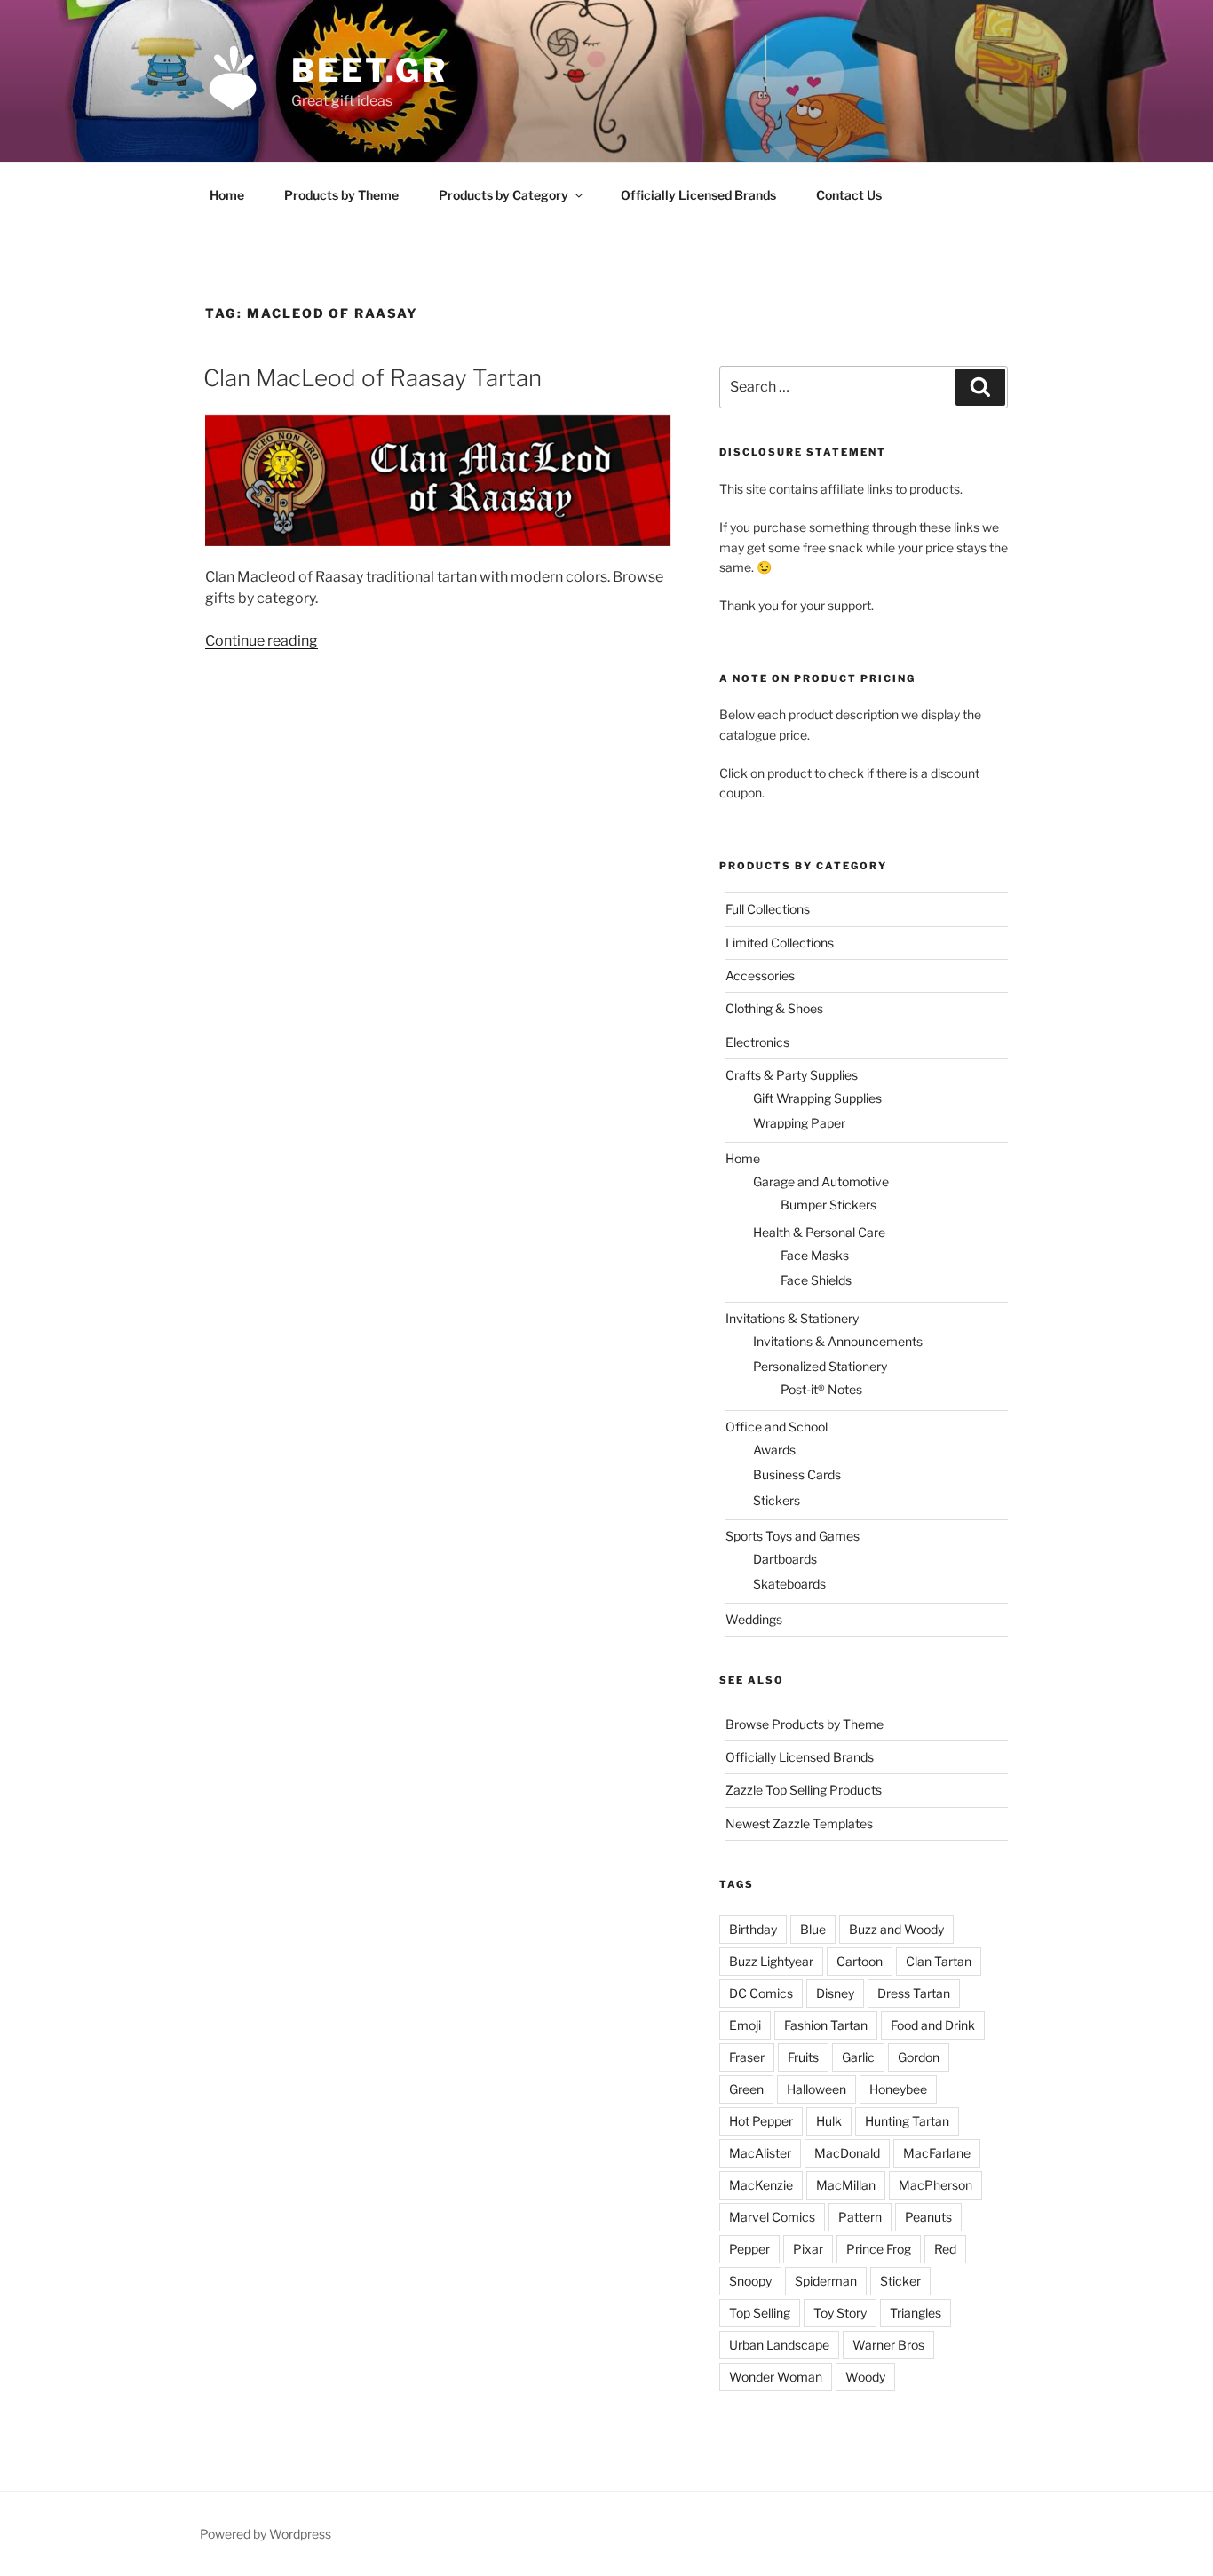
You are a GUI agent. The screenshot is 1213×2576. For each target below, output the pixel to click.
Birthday (753, 1929)
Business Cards (797, 1474)
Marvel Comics (772, 2217)
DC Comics (761, 1993)
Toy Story (840, 2313)
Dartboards (785, 1559)
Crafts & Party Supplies (792, 1075)
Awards (774, 1450)
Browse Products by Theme (805, 1724)
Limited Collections (780, 943)
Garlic (858, 2057)
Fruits (803, 2057)
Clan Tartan (939, 1961)
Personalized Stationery (820, 1366)
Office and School (777, 1427)
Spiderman (826, 2281)
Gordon (919, 2057)
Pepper (749, 2249)
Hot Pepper (761, 2121)
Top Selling (760, 2313)
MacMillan (846, 2185)
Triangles (916, 2313)
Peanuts (928, 2217)
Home (227, 195)
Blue (813, 1929)
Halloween (817, 2089)
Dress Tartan (914, 1993)
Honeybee (898, 2089)
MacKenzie (761, 2185)
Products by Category (503, 195)
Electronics (757, 1042)
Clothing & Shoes (774, 1008)
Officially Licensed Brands (698, 195)
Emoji (745, 2025)
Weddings (754, 1619)
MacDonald (847, 2153)
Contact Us (849, 195)
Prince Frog (879, 2249)
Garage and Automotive (821, 1181)
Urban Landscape (779, 2345)
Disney (835, 1993)
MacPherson (936, 2185)
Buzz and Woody (896, 1929)
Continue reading (262, 641)
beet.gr (369, 70)
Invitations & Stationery (792, 1318)
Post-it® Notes (821, 1389)
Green (746, 2089)
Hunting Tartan (907, 2121)
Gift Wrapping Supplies (817, 1098)
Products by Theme (341, 195)
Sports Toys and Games (793, 1536)
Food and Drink (933, 2025)
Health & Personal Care (819, 1232)
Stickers (777, 1500)
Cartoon (860, 1961)
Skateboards (789, 1584)
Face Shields (816, 1280)
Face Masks (815, 1255)
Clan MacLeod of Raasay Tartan (373, 378)
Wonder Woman (776, 2377)
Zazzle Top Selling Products (804, 1790)
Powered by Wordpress (266, 2534)
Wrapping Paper (799, 1123)
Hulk (829, 2121)
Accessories (760, 975)
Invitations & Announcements (838, 1341)
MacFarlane (937, 2153)
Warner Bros (888, 2345)
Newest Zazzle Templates (799, 1823)
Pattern (860, 2217)
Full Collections (768, 909)
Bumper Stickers (828, 1205)
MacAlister (760, 2153)
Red (945, 2249)
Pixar (808, 2249)
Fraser (747, 2057)
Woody (865, 2377)
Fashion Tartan (826, 2025)
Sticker (900, 2281)
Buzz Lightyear (771, 1961)
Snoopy (750, 2281)
